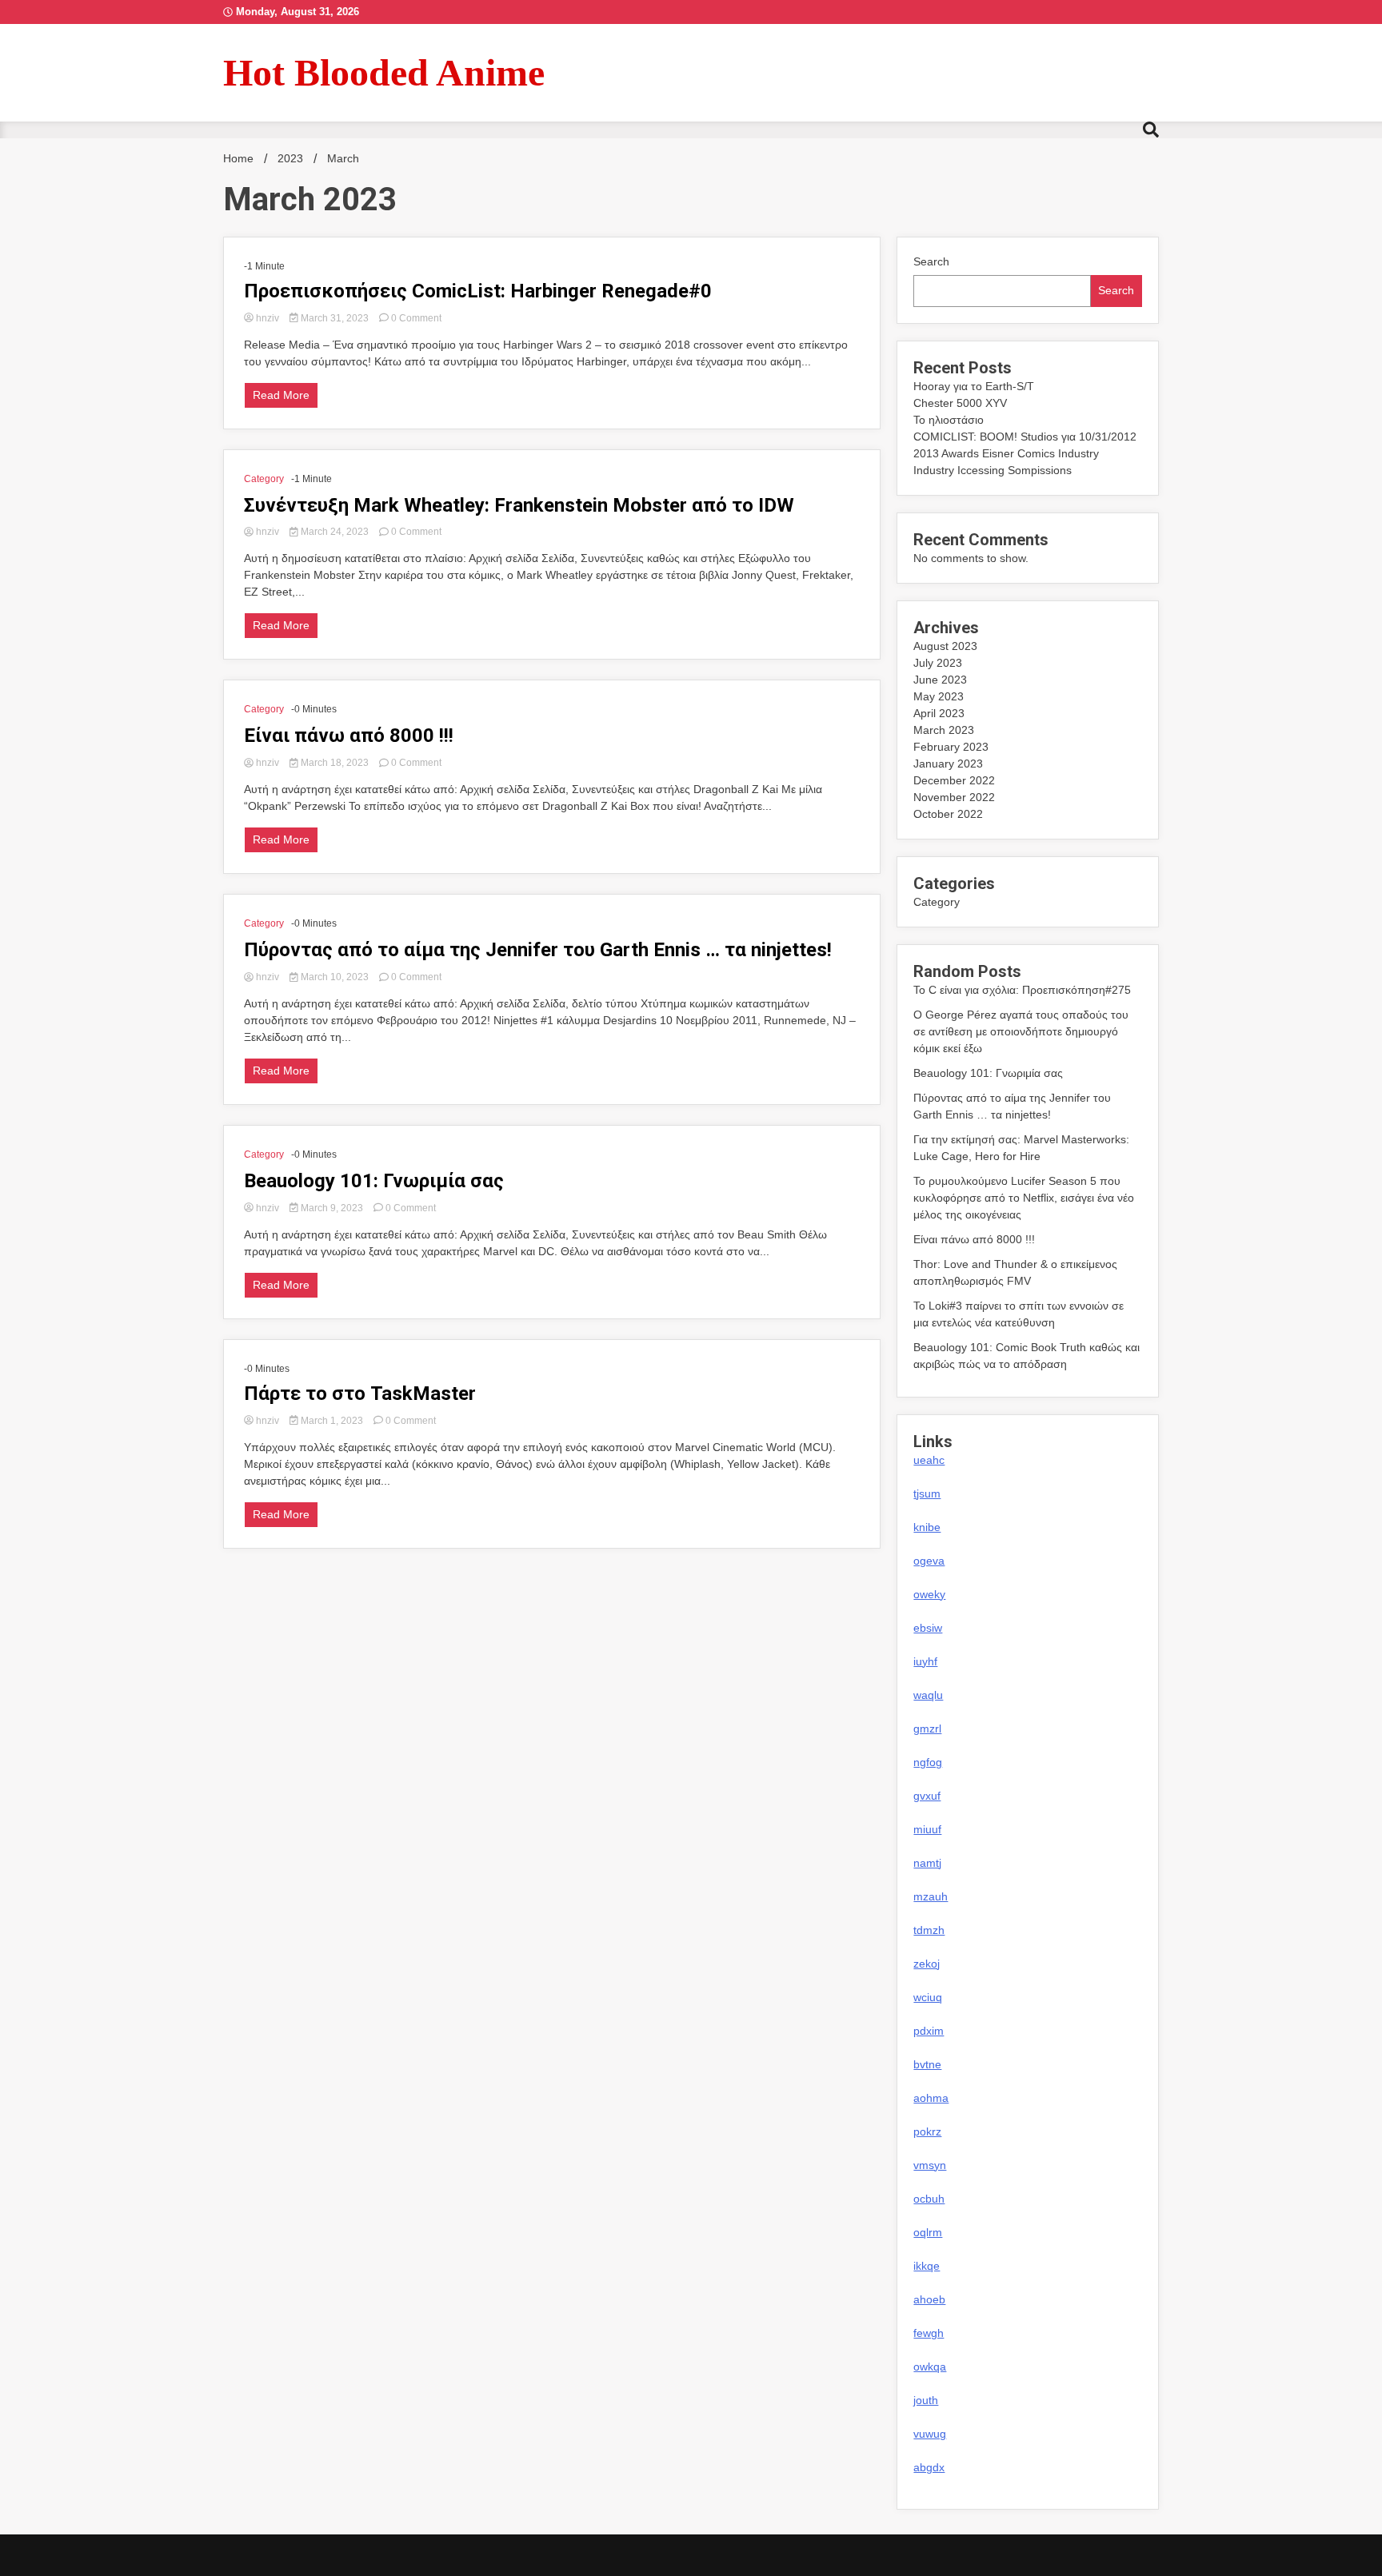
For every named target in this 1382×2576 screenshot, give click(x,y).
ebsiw (928, 1628)
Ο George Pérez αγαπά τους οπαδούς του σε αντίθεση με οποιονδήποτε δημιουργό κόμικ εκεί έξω (1021, 1031)
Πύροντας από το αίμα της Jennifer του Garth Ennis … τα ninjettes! (538, 950)
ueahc (929, 1460)
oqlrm (928, 2232)
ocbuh (929, 2199)
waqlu (928, 1695)
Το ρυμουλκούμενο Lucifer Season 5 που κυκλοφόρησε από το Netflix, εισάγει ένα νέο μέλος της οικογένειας (1024, 1198)
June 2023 (940, 680)
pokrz (927, 2131)
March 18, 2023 (335, 763)
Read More (281, 395)
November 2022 (954, 797)
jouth (926, 2400)
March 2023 (944, 730)
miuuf (927, 1829)
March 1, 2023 (332, 1421)
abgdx (929, 2467)
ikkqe (927, 2266)
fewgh (929, 2333)
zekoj (927, 1964)
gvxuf (927, 1796)
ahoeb (929, 2299)
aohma (931, 2098)
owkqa (930, 2367)
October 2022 (948, 814)
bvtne (927, 2064)
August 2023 (945, 646)
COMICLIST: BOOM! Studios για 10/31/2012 (1025, 437)
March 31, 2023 (335, 318)
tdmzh (929, 1930)
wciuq (928, 1997)
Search (931, 261)
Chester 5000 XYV (960, 403)
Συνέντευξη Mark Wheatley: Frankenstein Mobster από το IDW (519, 505)
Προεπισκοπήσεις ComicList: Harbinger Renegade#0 (478, 291)
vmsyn (930, 2165)
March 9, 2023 (332, 1208)
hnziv (268, 318)
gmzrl (927, 1729)
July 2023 (938, 663)
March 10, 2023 (335, 977)
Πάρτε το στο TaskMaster (360, 1394)
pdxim (929, 2031)
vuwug (930, 2434)
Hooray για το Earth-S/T (974, 386)
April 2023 (939, 713)
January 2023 (948, 764)
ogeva (929, 1561)
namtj (927, 1863)
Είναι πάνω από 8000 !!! (349, 736)
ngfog (928, 1762)
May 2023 (939, 696)
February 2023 (951, 747)
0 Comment (416, 318)
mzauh (931, 1896)
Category (264, 479)
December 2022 (954, 780)
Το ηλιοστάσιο (949, 420)
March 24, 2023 (335, 532)
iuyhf (925, 1661)
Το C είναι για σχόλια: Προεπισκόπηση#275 (1022, 990)
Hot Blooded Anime (384, 72)
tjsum (927, 1493)
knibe (927, 1527)
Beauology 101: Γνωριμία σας (374, 1181)
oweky (929, 1594)
